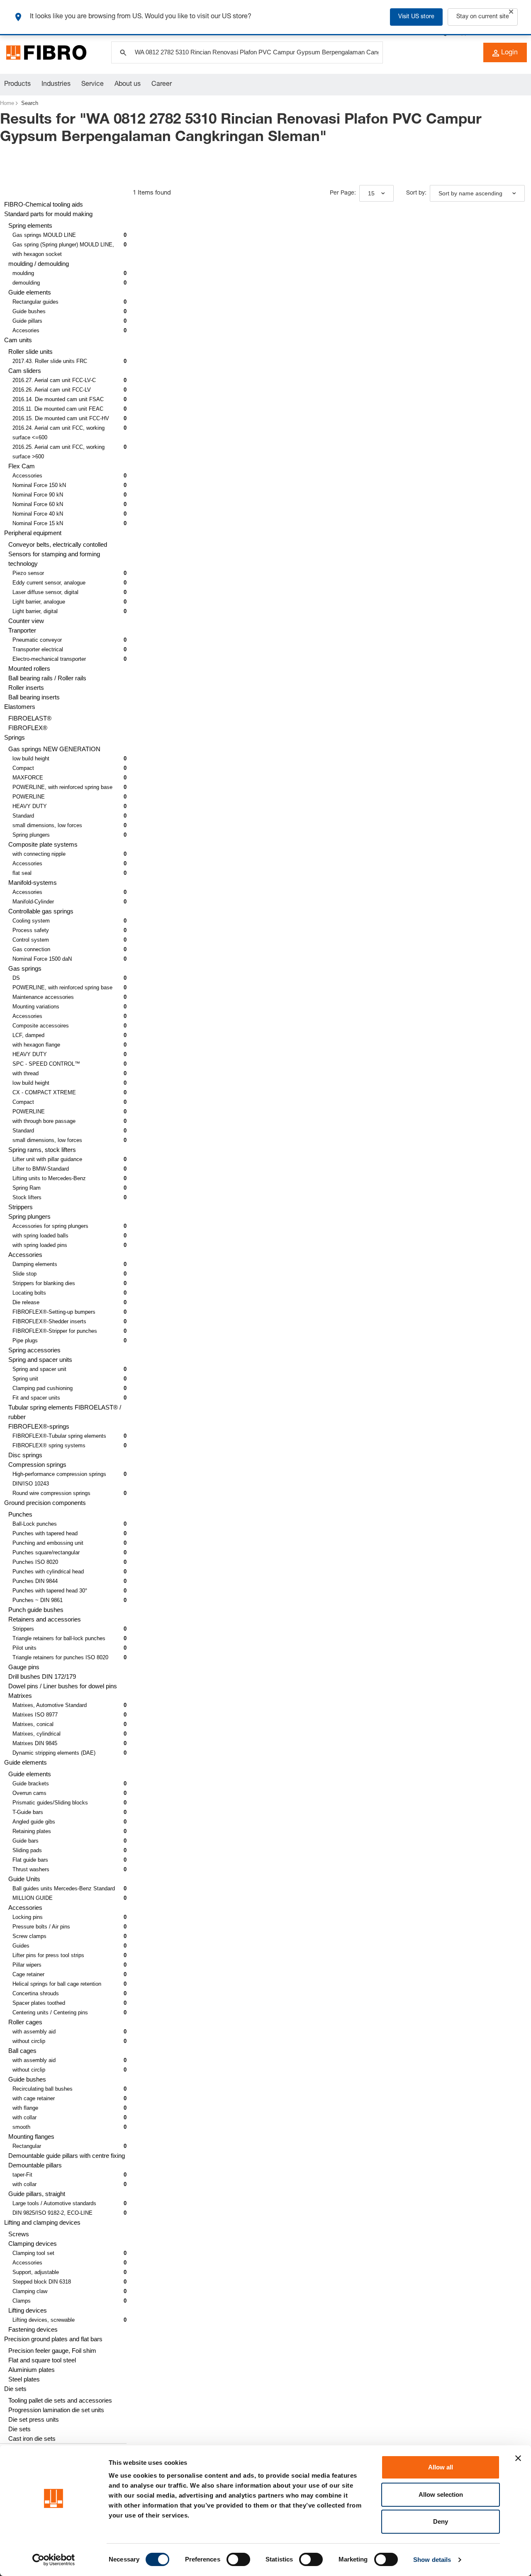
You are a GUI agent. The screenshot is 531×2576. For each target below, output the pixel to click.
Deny (441, 2521)
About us (128, 85)
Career (162, 85)
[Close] (511, 12)
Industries (56, 85)
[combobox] (376, 193)
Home (7, 103)
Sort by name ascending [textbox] (470, 193)
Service (93, 85)
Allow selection (441, 2494)
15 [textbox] (371, 193)
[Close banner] (518, 2458)
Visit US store (416, 17)
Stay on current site (483, 17)
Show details (432, 2560)
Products (17, 85)
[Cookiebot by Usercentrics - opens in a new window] (54, 2560)
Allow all (441, 2467)
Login (509, 53)
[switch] (238, 2559)
